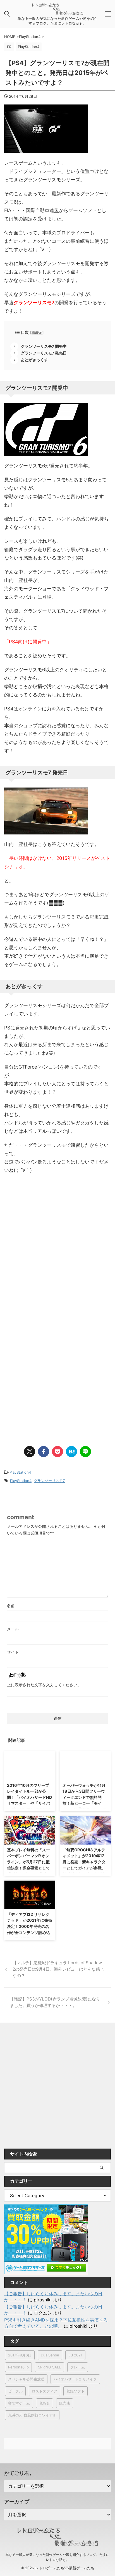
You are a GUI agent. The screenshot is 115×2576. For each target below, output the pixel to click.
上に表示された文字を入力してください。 (44, 1685)
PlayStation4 (20, 1472)
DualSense (50, 2355)
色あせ (45, 2403)
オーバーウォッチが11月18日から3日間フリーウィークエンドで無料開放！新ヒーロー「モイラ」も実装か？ (84, 1797)
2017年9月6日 (20, 2355)
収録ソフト (76, 2391)
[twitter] (30, 1452)
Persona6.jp (18, 2367)
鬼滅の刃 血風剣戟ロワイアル (32, 2415)
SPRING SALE (50, 2367)
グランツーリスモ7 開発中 (44, 346)
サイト (13, 1652)
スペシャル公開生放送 (26, 2379)
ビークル (15, 2391)
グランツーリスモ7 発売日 (44, 353)
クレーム (78, 2367)
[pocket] (57, 1452)
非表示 (37, 333)
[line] (85, 1452)
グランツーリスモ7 (49, 1481)
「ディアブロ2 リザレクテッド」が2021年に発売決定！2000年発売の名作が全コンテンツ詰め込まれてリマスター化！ (29, 1926)
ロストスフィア (45, 2391)
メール (13, 1629)
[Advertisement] (57, 1257)
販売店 (65, 2403)
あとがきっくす (34, 360)
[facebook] (44, 1452)
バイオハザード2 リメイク (75, 2379)
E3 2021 (75, 2355)
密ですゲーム (19, 2403)
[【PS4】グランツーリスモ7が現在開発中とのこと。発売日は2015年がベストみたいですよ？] (71, 1452)
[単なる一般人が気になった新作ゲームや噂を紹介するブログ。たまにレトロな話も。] (57, 12)
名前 (11, 1606)
